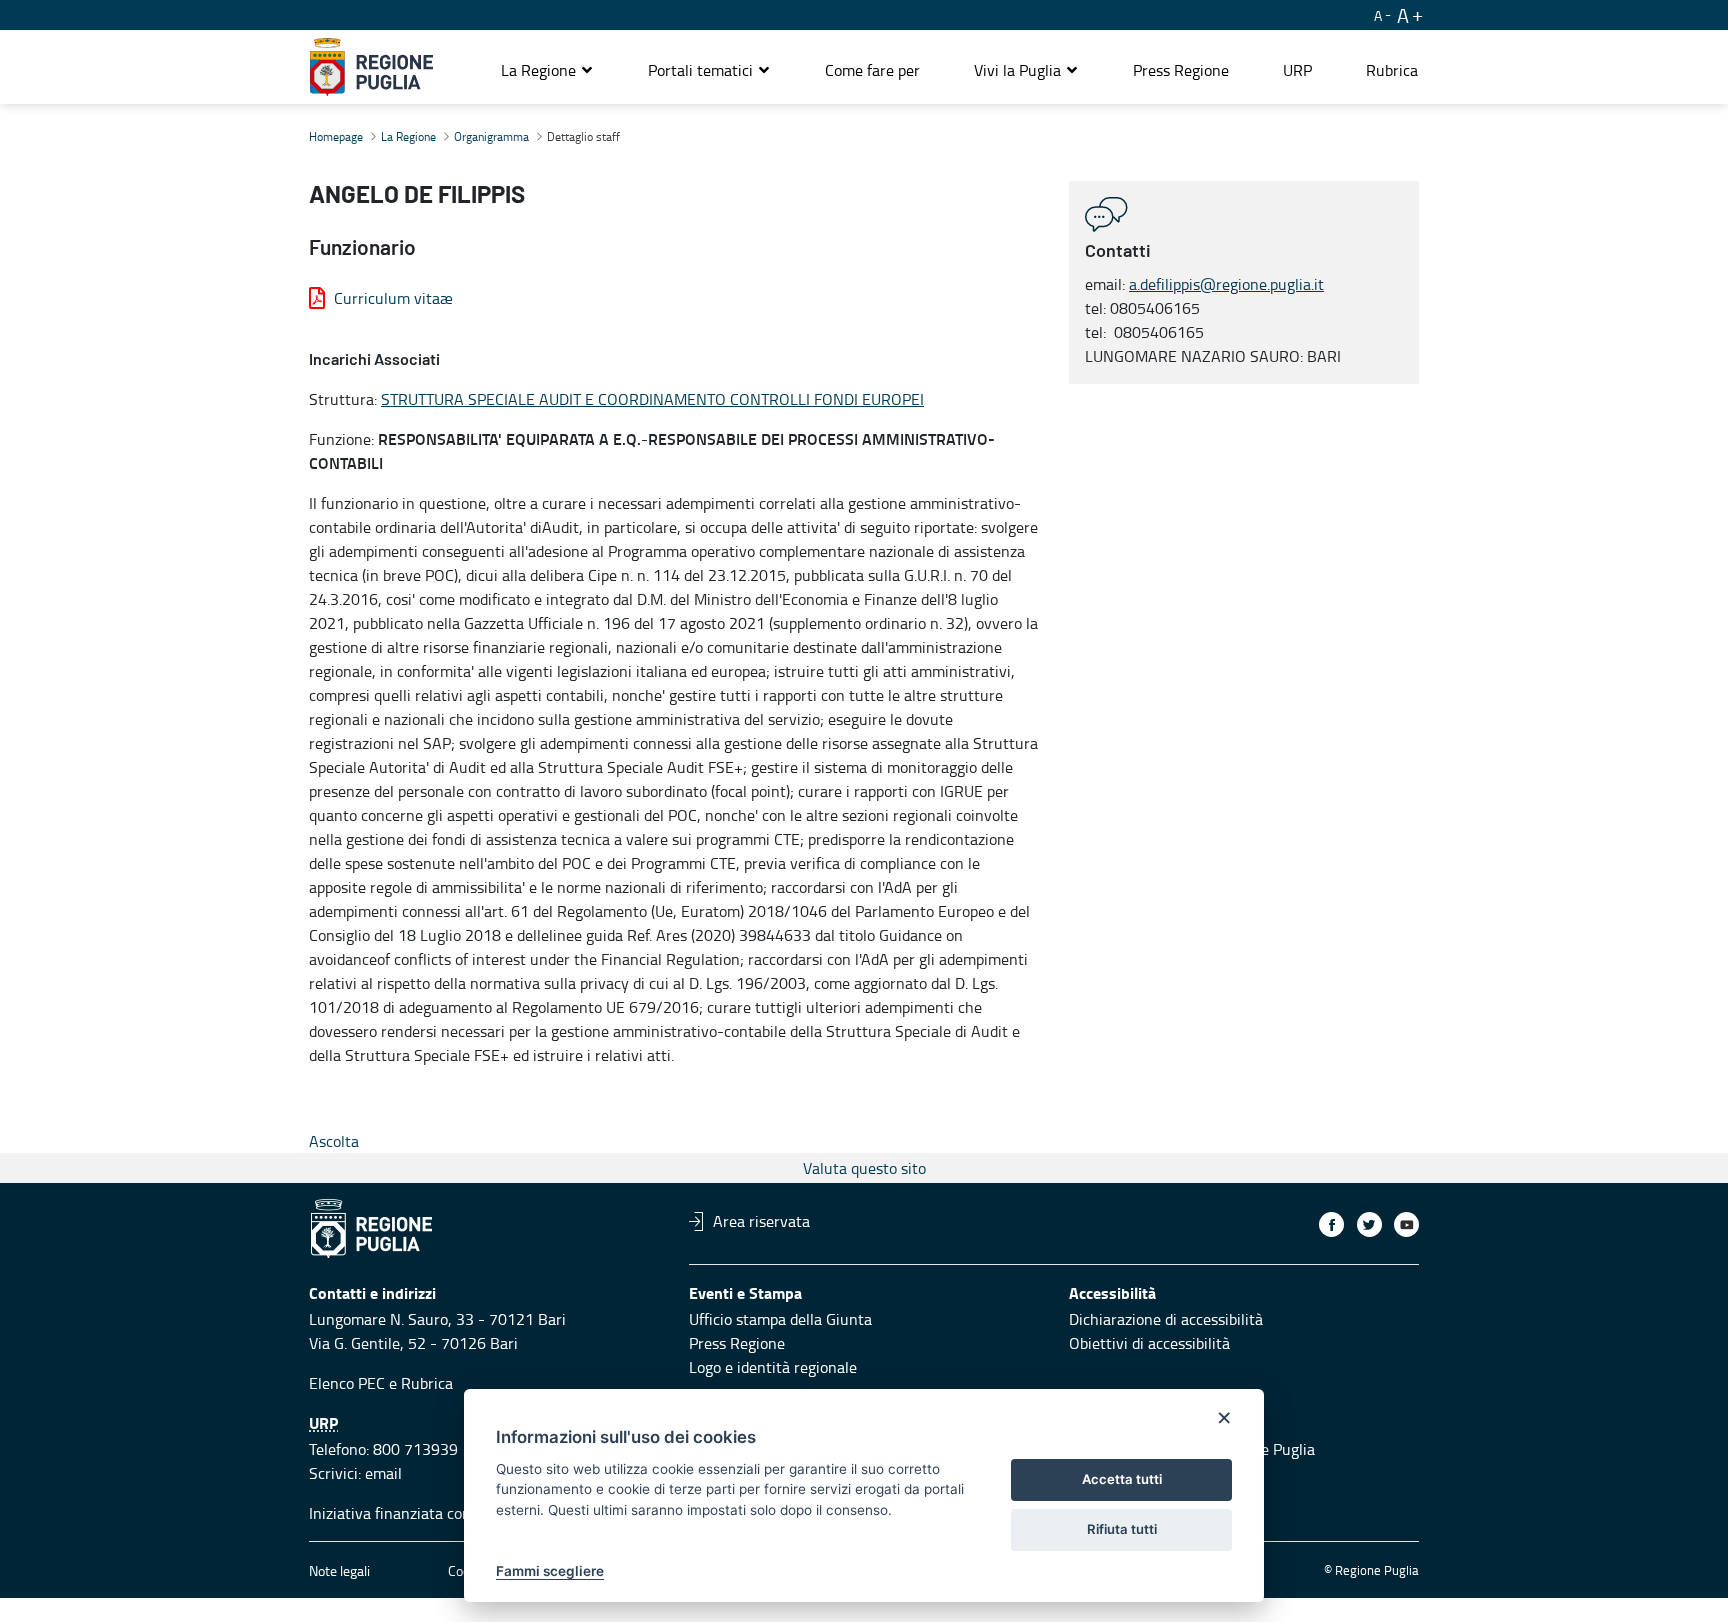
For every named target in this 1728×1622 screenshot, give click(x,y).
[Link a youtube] (1406, 1224)
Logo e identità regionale (773, 1367)
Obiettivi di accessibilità (1149, 1343)
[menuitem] (872, 70)
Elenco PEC (347, 1383)
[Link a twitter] (1369, 1224)
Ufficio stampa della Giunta (780, 1319)
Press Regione (737, 1343)
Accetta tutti (1122, 1479)
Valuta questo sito (864, 1168)
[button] (547, 70)
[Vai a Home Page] (371, 67)
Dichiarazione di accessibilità (1166, 1319)
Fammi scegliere (550, 1571)
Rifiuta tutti (1122, 1529)
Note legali (339, 1570)
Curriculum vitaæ (393, 298)
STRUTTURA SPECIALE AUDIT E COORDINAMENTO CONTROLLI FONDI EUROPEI (652, 399)
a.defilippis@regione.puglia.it (1226, 284)
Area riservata (761, 1221)
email (383, 1473)
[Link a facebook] (1331, 1224)
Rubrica (427, 1383)
